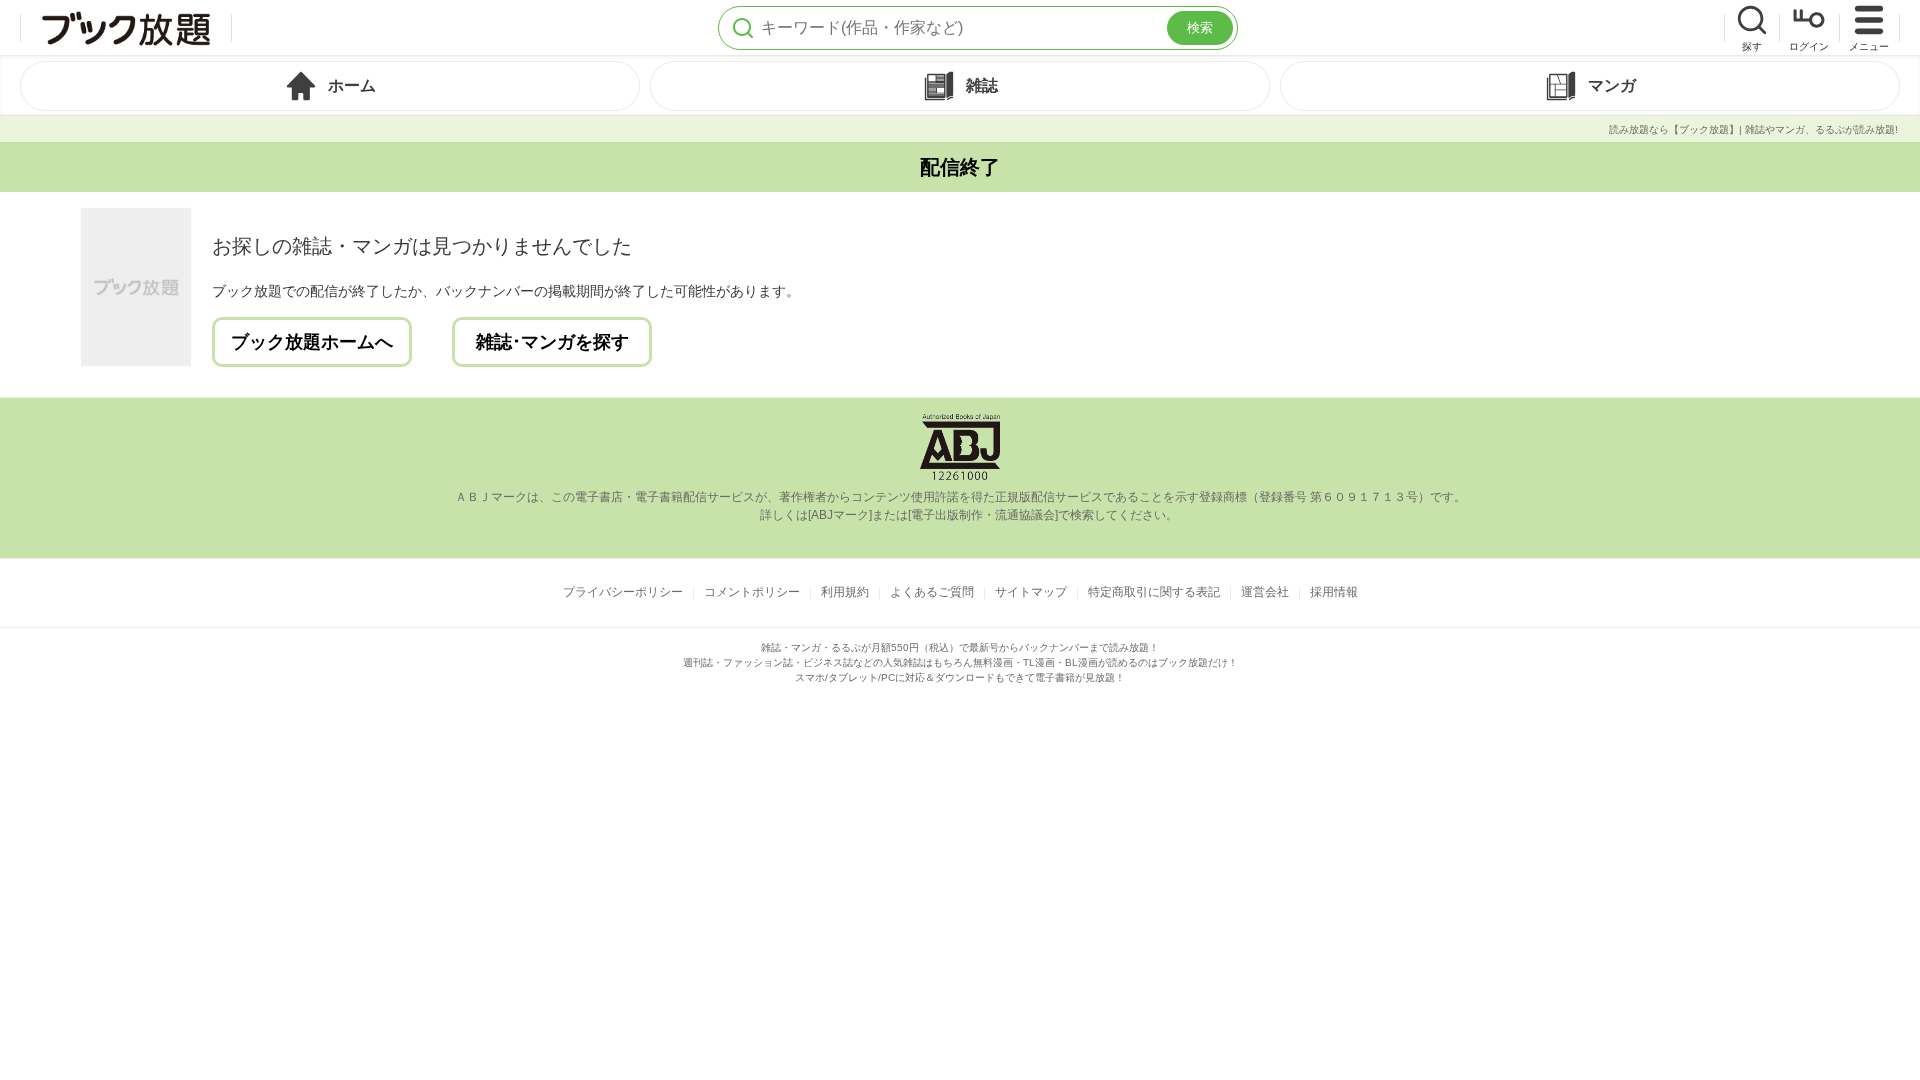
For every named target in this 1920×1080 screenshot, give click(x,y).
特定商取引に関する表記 (1154, 592)
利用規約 (845, 592)
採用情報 (1334, 592)
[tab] (330, 86)
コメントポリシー (752, 592)
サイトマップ (1031, 592)
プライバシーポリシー (623, 592)
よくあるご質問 (932, 592)
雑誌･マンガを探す (552, 342)
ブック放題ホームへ (312, 342)
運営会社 (1265, 592)
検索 (1200, 27)
